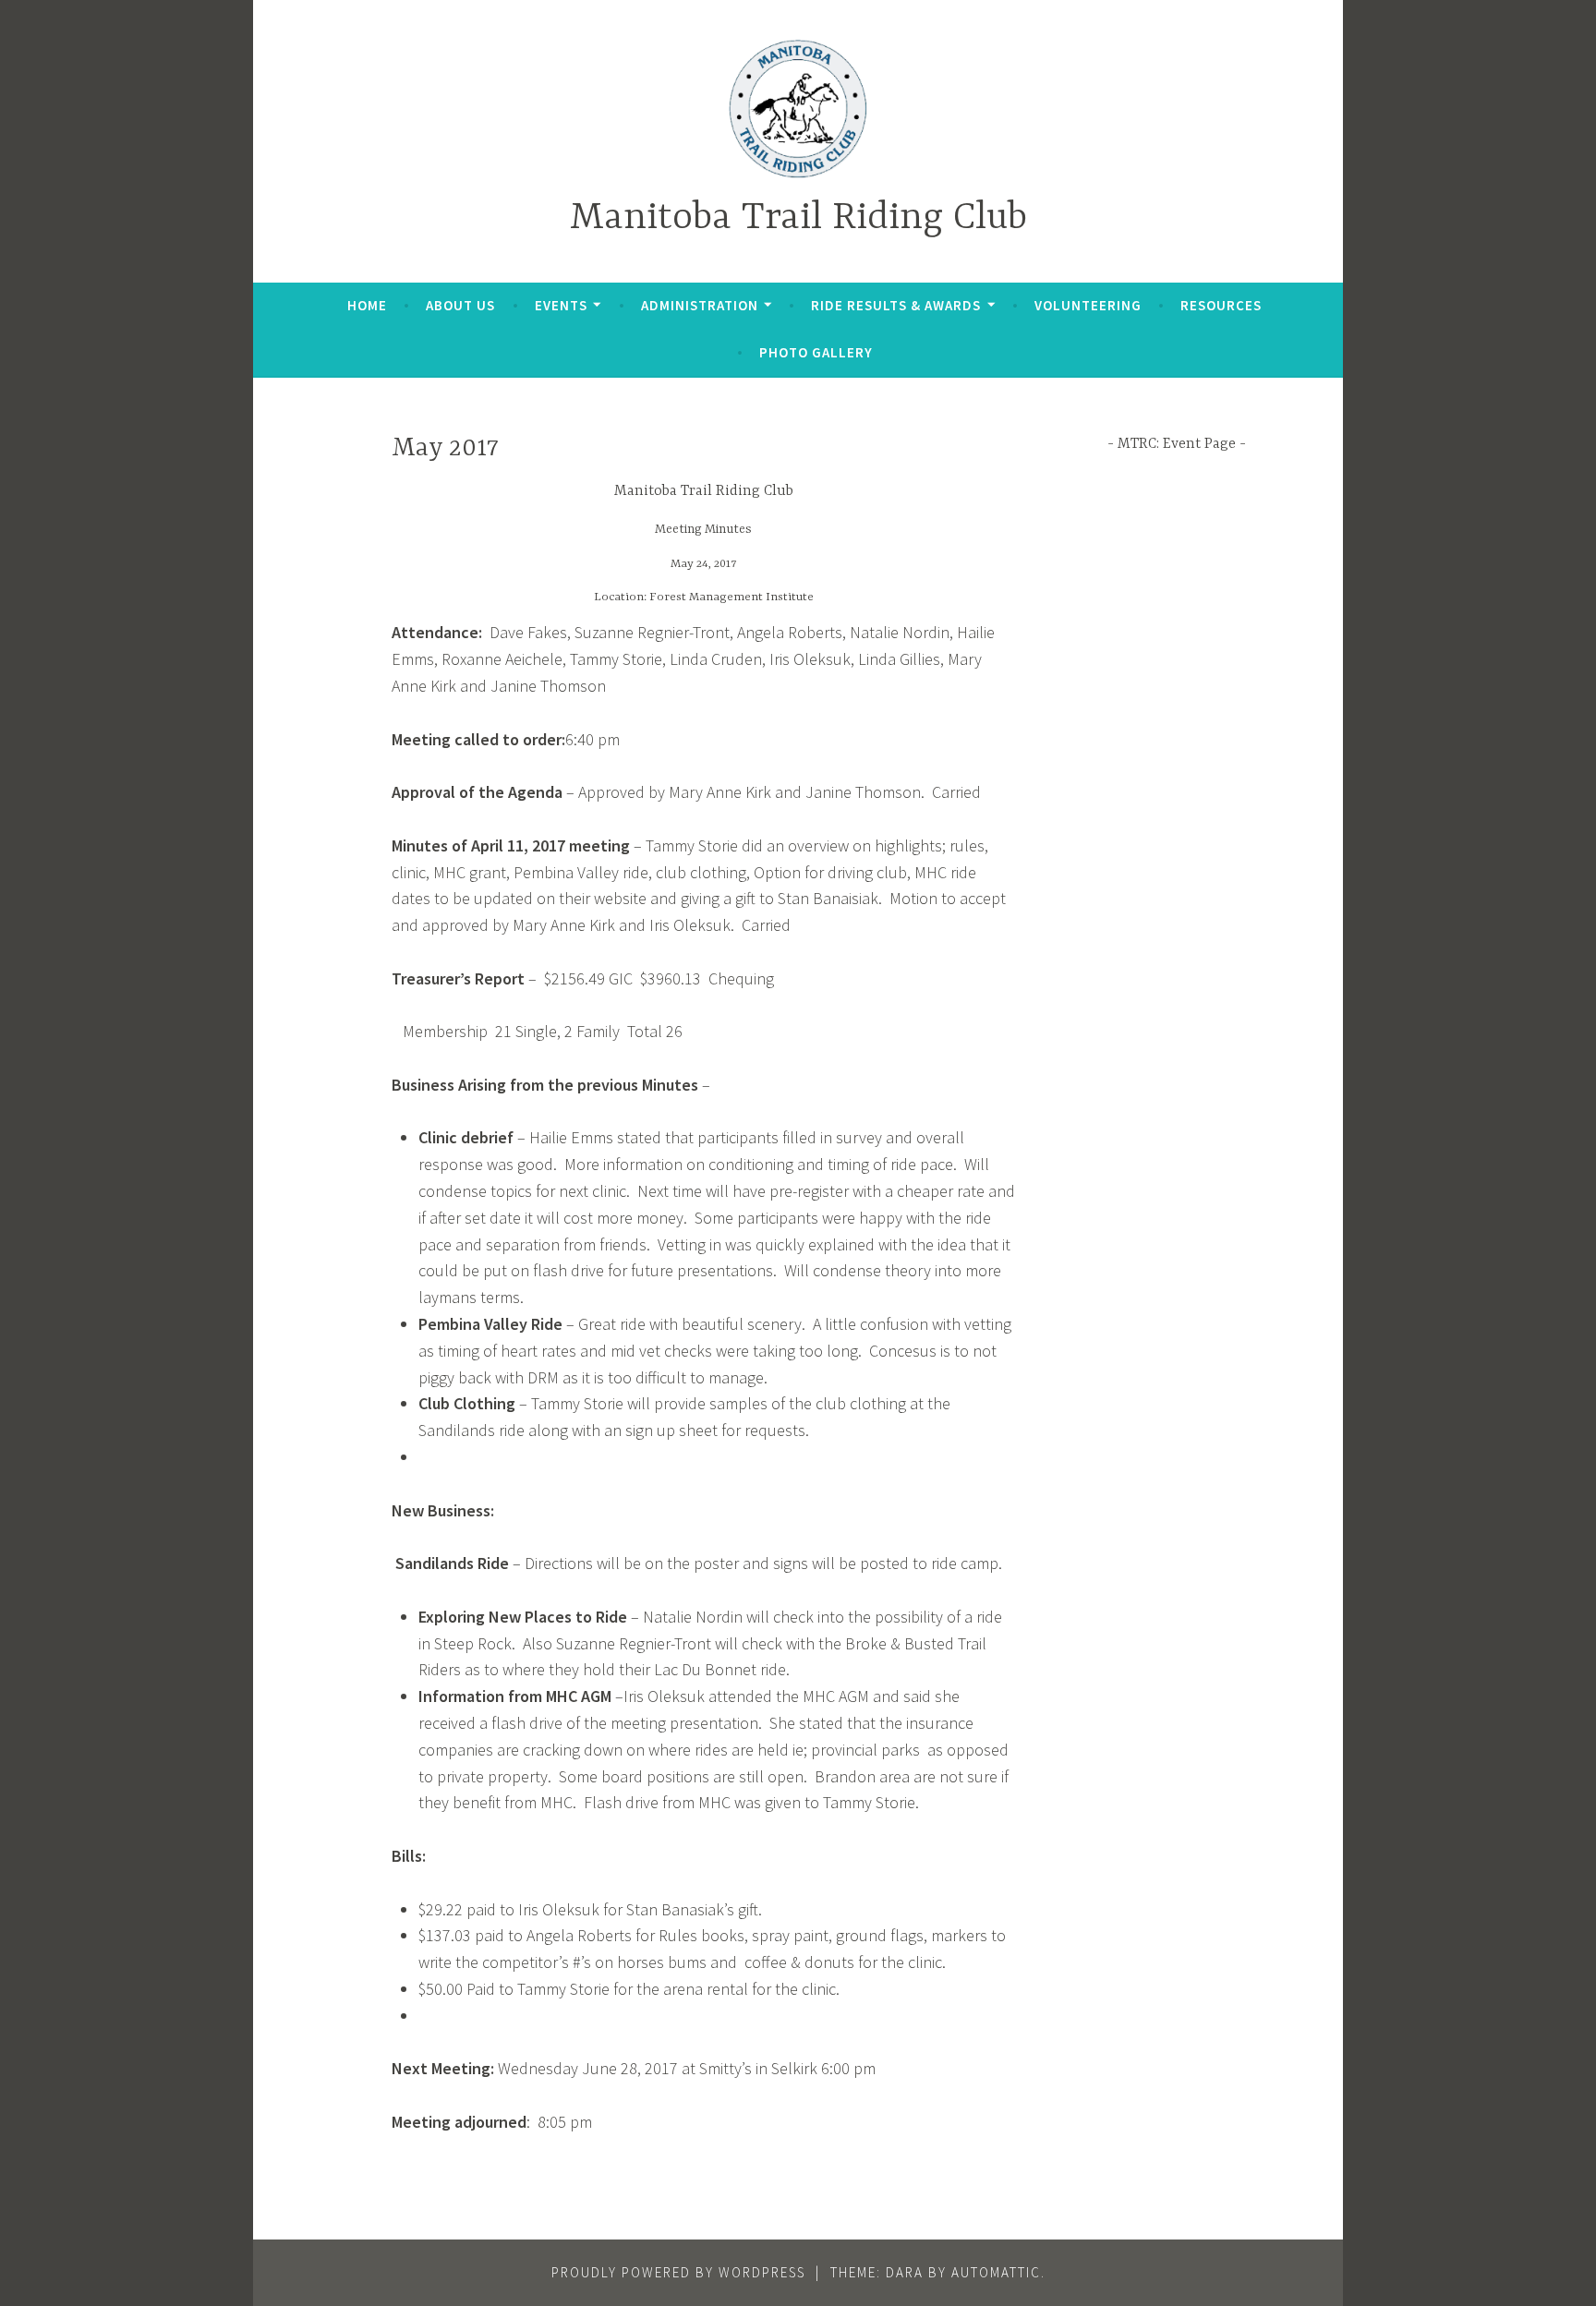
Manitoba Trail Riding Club (798, 218)
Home (367, 305)
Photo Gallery (816, 352)
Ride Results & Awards (896, 305)
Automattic (996, 2272)
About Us (460, 305)
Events (561, 305)
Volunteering (1088, 305)
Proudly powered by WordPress (678, 2272)
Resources (1221, 305)
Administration (700, 305)
